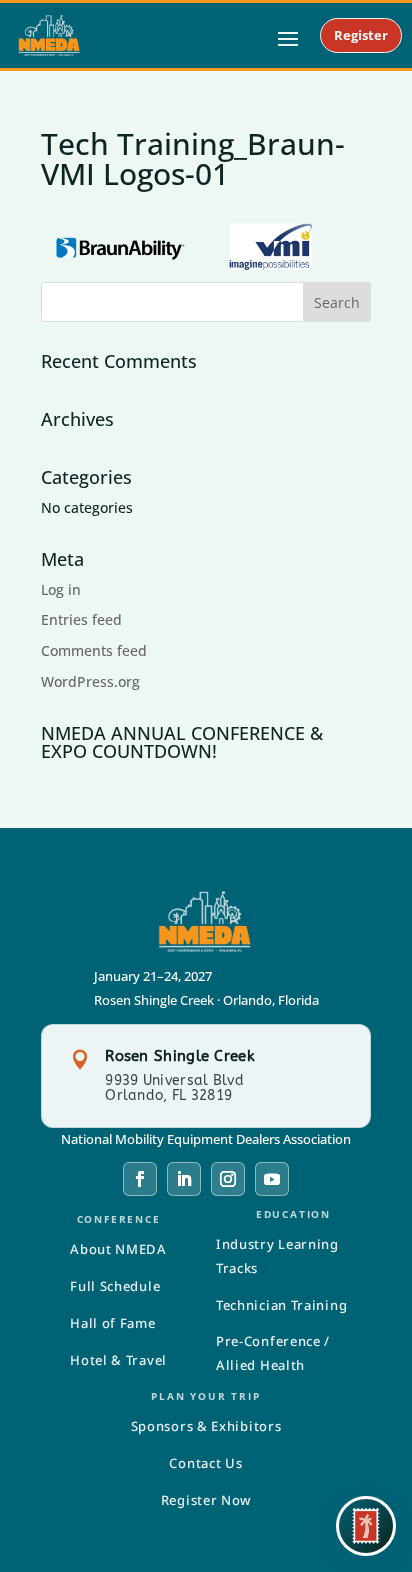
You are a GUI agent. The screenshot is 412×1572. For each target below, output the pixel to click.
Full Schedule (115, 1286)
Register (361, 35)
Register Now (206, 1500)
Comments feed (94, 650)
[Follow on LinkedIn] (184, 1179)
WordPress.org (90, 681)
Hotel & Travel (118, 1360)
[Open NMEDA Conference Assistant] (366, 1526)
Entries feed (81, 619)
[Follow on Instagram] (228, 1179)
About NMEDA (118, 1249)
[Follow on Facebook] (140, 1179)
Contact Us (205, 1463)
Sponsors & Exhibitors (206, 1426)
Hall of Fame (112, 1323)
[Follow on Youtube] (272, 1179)
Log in (61, 589)
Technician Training (281, 1305)
